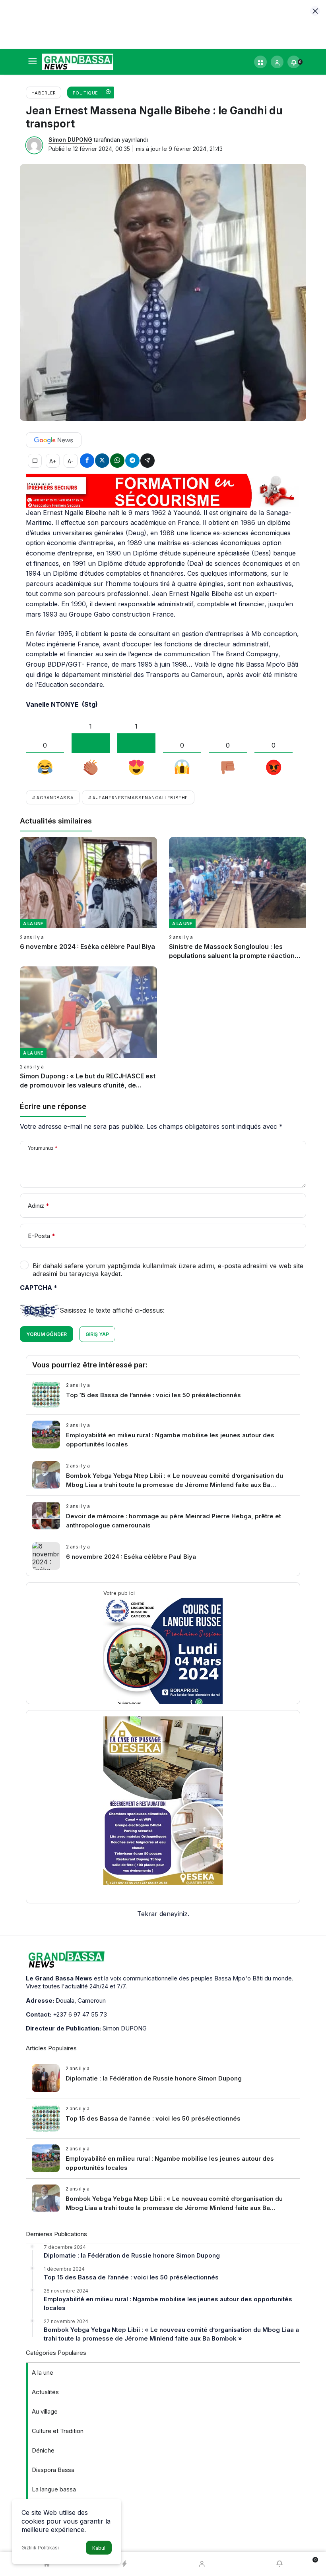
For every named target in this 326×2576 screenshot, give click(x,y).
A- (71, 461)
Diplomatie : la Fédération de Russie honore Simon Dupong (132, 2255)
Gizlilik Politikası (40, 2548)
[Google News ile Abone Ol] (54, 440)
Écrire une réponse (53, 1106)
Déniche (43, 2450)
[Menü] (32, 62)
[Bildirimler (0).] (279, 2564)
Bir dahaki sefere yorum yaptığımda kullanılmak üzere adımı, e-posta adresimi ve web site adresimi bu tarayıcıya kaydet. (168, 1270)
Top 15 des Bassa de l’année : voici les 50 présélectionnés (131, 2277)
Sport (39, 2528)
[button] (260, 62)
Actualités (45, 2392)
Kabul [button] (99, 2548)
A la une (43, 2373)
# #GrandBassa (53, 798)
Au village (45, 2411)
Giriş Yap (97, 1334)
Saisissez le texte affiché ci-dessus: (112, 1310)
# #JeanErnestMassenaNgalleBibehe (138, 798)
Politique (44, 2509)
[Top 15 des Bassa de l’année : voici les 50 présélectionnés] (163, 1394)
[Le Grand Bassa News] (78, 61)
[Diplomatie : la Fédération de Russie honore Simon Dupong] (163, 2078)
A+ (53, 461)
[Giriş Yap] (277, 62)
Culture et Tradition (58, 2431)
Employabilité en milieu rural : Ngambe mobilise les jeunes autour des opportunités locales (168, 2303)
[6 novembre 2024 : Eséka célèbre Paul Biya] (88, 899)
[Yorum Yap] (35, 461)
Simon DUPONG (70, 140)
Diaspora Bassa (53, 2470)
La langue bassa (54, 2489)
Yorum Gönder (47, 1334)
